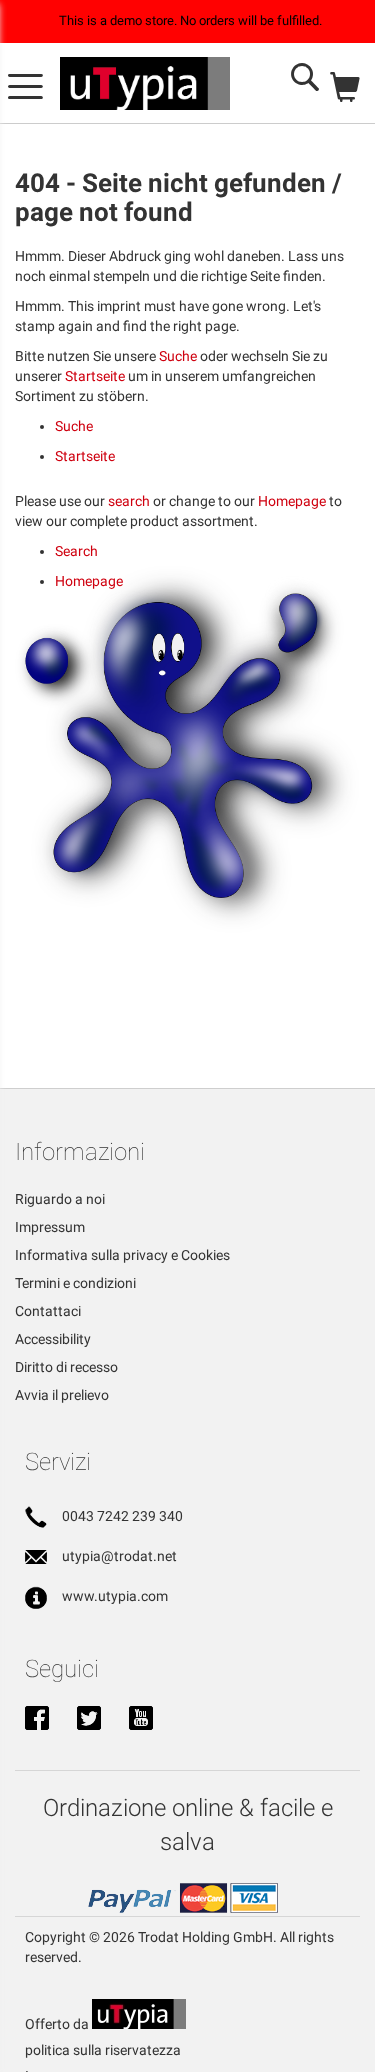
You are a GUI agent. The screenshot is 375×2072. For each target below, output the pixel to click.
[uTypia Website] (139, 2024)
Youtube (141, 1720)
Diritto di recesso (66, 1367)
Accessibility (53, 1339)
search (129, 501)
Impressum (50, 1227)
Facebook (37, 1720)
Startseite (95, 376)
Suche (178, 356)
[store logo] (145, 84)
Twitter (89, 1720)
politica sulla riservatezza (103, 2050)
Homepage (292, 501)
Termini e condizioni (75, 1283)
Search (76, 551)
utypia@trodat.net (119, 1556)
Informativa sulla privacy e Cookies (122, 1255)
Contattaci (48, 1311)
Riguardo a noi (60, 1199)
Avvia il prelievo (62, 1395)
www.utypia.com (115, 1596)
